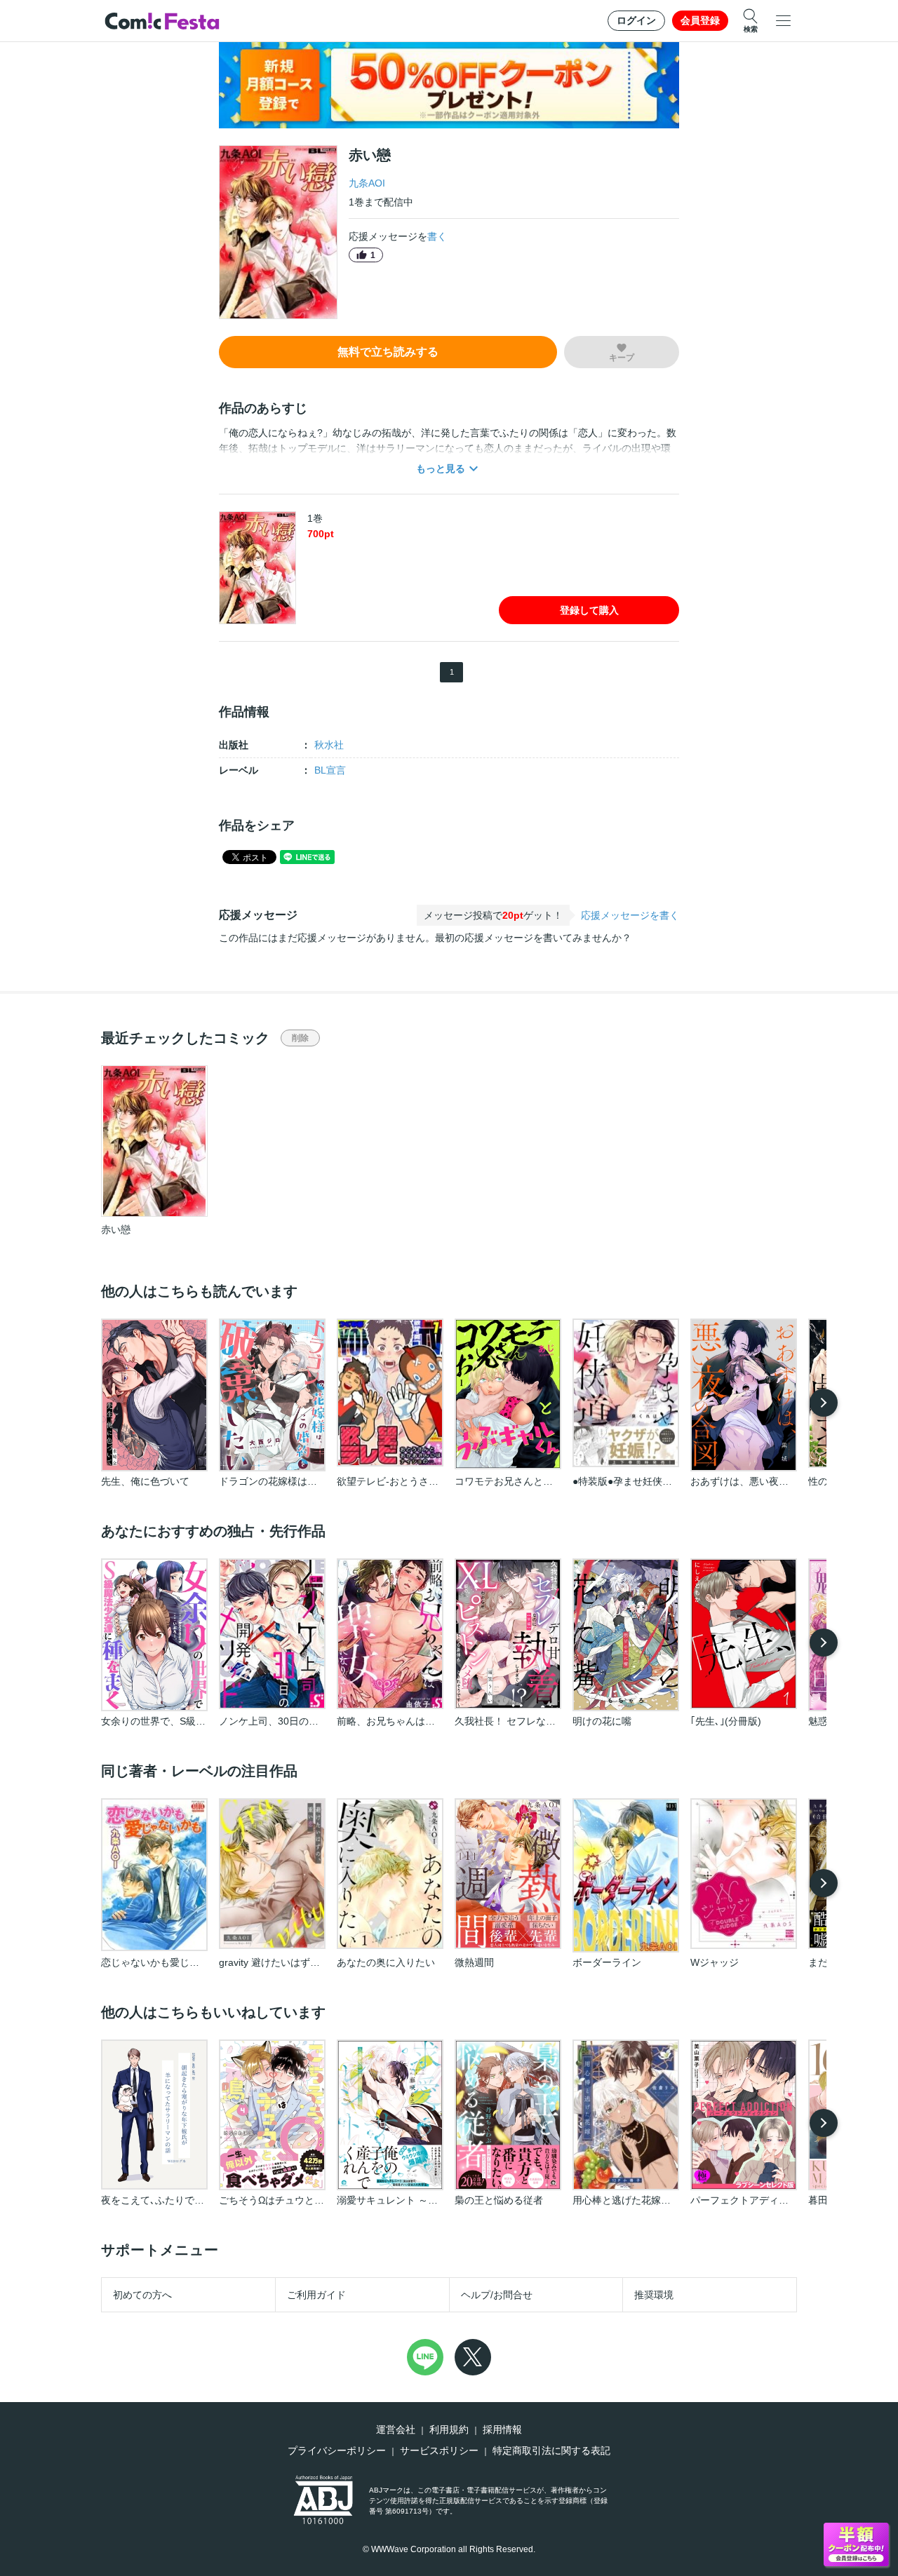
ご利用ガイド (316, 2295)
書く (437, 236)
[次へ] (824, 1403)
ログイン (636, 20)
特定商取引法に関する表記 (551, 2450)
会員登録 (700, 20)
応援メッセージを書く (630, 915)
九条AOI (367, 183)
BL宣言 (330, 770)
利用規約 (449, 2429)
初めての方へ (142, 2295)
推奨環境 (654, 2295)
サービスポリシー (439, 2450)
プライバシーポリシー (337, 2450)
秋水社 (329, 745)
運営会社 (396, 2429)
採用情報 (502, 2429)
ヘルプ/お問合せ (497, 2295)
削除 (300, 1038)
